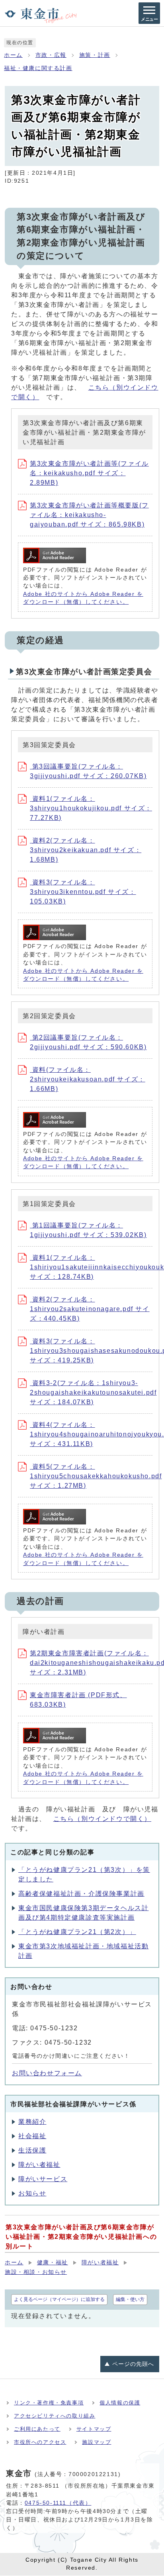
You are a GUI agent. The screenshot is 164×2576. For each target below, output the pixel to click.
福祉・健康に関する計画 (38, 68)
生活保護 (32, 2150)
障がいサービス (43, 2179)
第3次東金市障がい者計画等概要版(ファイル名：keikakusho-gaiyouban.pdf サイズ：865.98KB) (89, 515)
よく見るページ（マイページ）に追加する (59, 2299)
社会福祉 (32, 2136)
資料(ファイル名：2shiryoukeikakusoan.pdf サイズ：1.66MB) (88, 1079)
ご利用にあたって (37, 2429)
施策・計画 (95, 55)
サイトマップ (94, 2429)
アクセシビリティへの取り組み (55, 2416)
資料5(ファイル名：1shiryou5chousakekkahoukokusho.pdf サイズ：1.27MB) (96, 1476)
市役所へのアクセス (40, 2442)
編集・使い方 (130, 2299)
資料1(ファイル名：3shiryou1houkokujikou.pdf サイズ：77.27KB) (91, 808)
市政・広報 (51, 55)
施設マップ (97, 2442)
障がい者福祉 (39, 2165)
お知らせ (32, 2193)
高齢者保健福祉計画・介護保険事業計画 (81, 1894)
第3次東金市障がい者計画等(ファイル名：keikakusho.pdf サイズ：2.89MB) (89, 473)
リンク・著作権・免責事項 (49, 2403)
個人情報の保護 (120, 2403)
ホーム (13, 55)
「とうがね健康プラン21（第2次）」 (77, 1932)
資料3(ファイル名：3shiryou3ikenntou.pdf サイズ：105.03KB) (83, 892)
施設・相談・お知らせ (36, 2272)
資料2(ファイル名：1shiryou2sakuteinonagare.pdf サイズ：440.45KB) (90, 1309)
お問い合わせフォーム (47, 2073)
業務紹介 (32, 2122)
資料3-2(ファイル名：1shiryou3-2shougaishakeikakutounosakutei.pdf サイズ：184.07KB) (93, 1392)
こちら (102, 1819)
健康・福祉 (53, 2263)
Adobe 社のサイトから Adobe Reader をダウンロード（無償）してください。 (83, 598)
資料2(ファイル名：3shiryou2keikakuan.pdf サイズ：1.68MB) (86, 850)
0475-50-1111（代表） (58, 2503)
